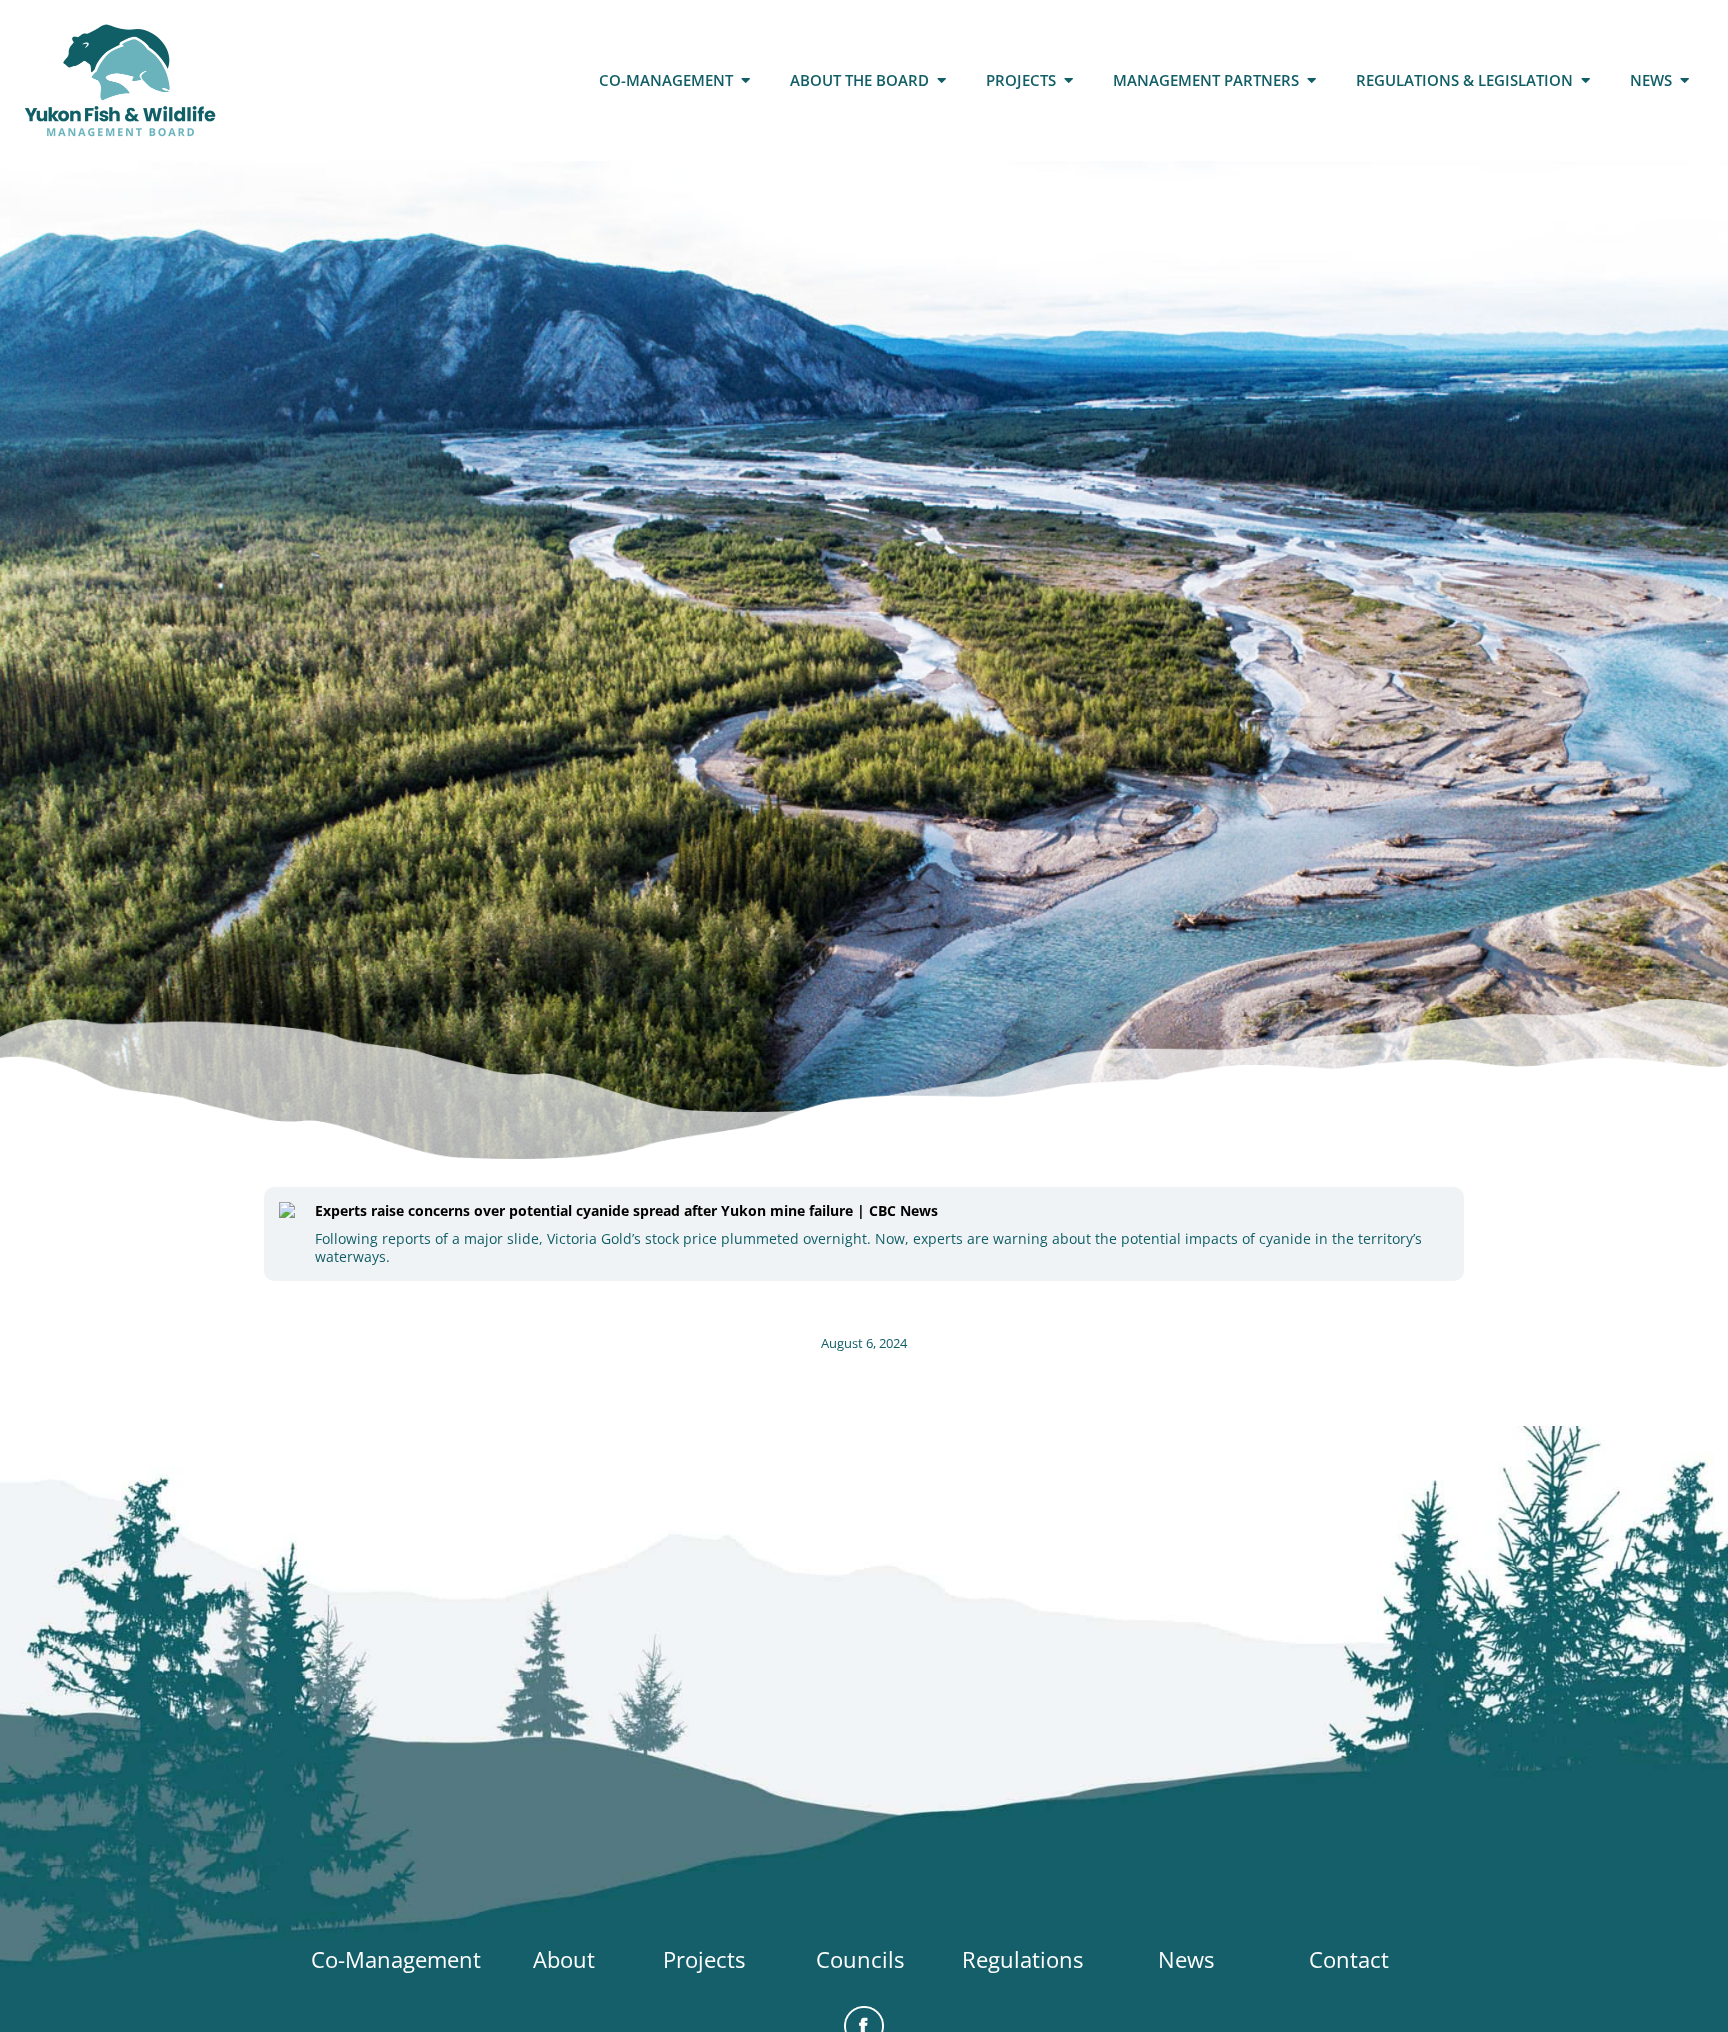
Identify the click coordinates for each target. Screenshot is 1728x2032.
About (564, 1959)
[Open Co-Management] (745, 80)
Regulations (1022, 1959)
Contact (1349, 1959)
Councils (860, 1959)
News (1186, 1959)
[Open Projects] (1068, 80)
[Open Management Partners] (1311, 80)
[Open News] (1684, 80)
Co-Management (396, 1959)
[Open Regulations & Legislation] (1585, 80)
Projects (704, 1959)
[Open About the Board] (941, 80)
